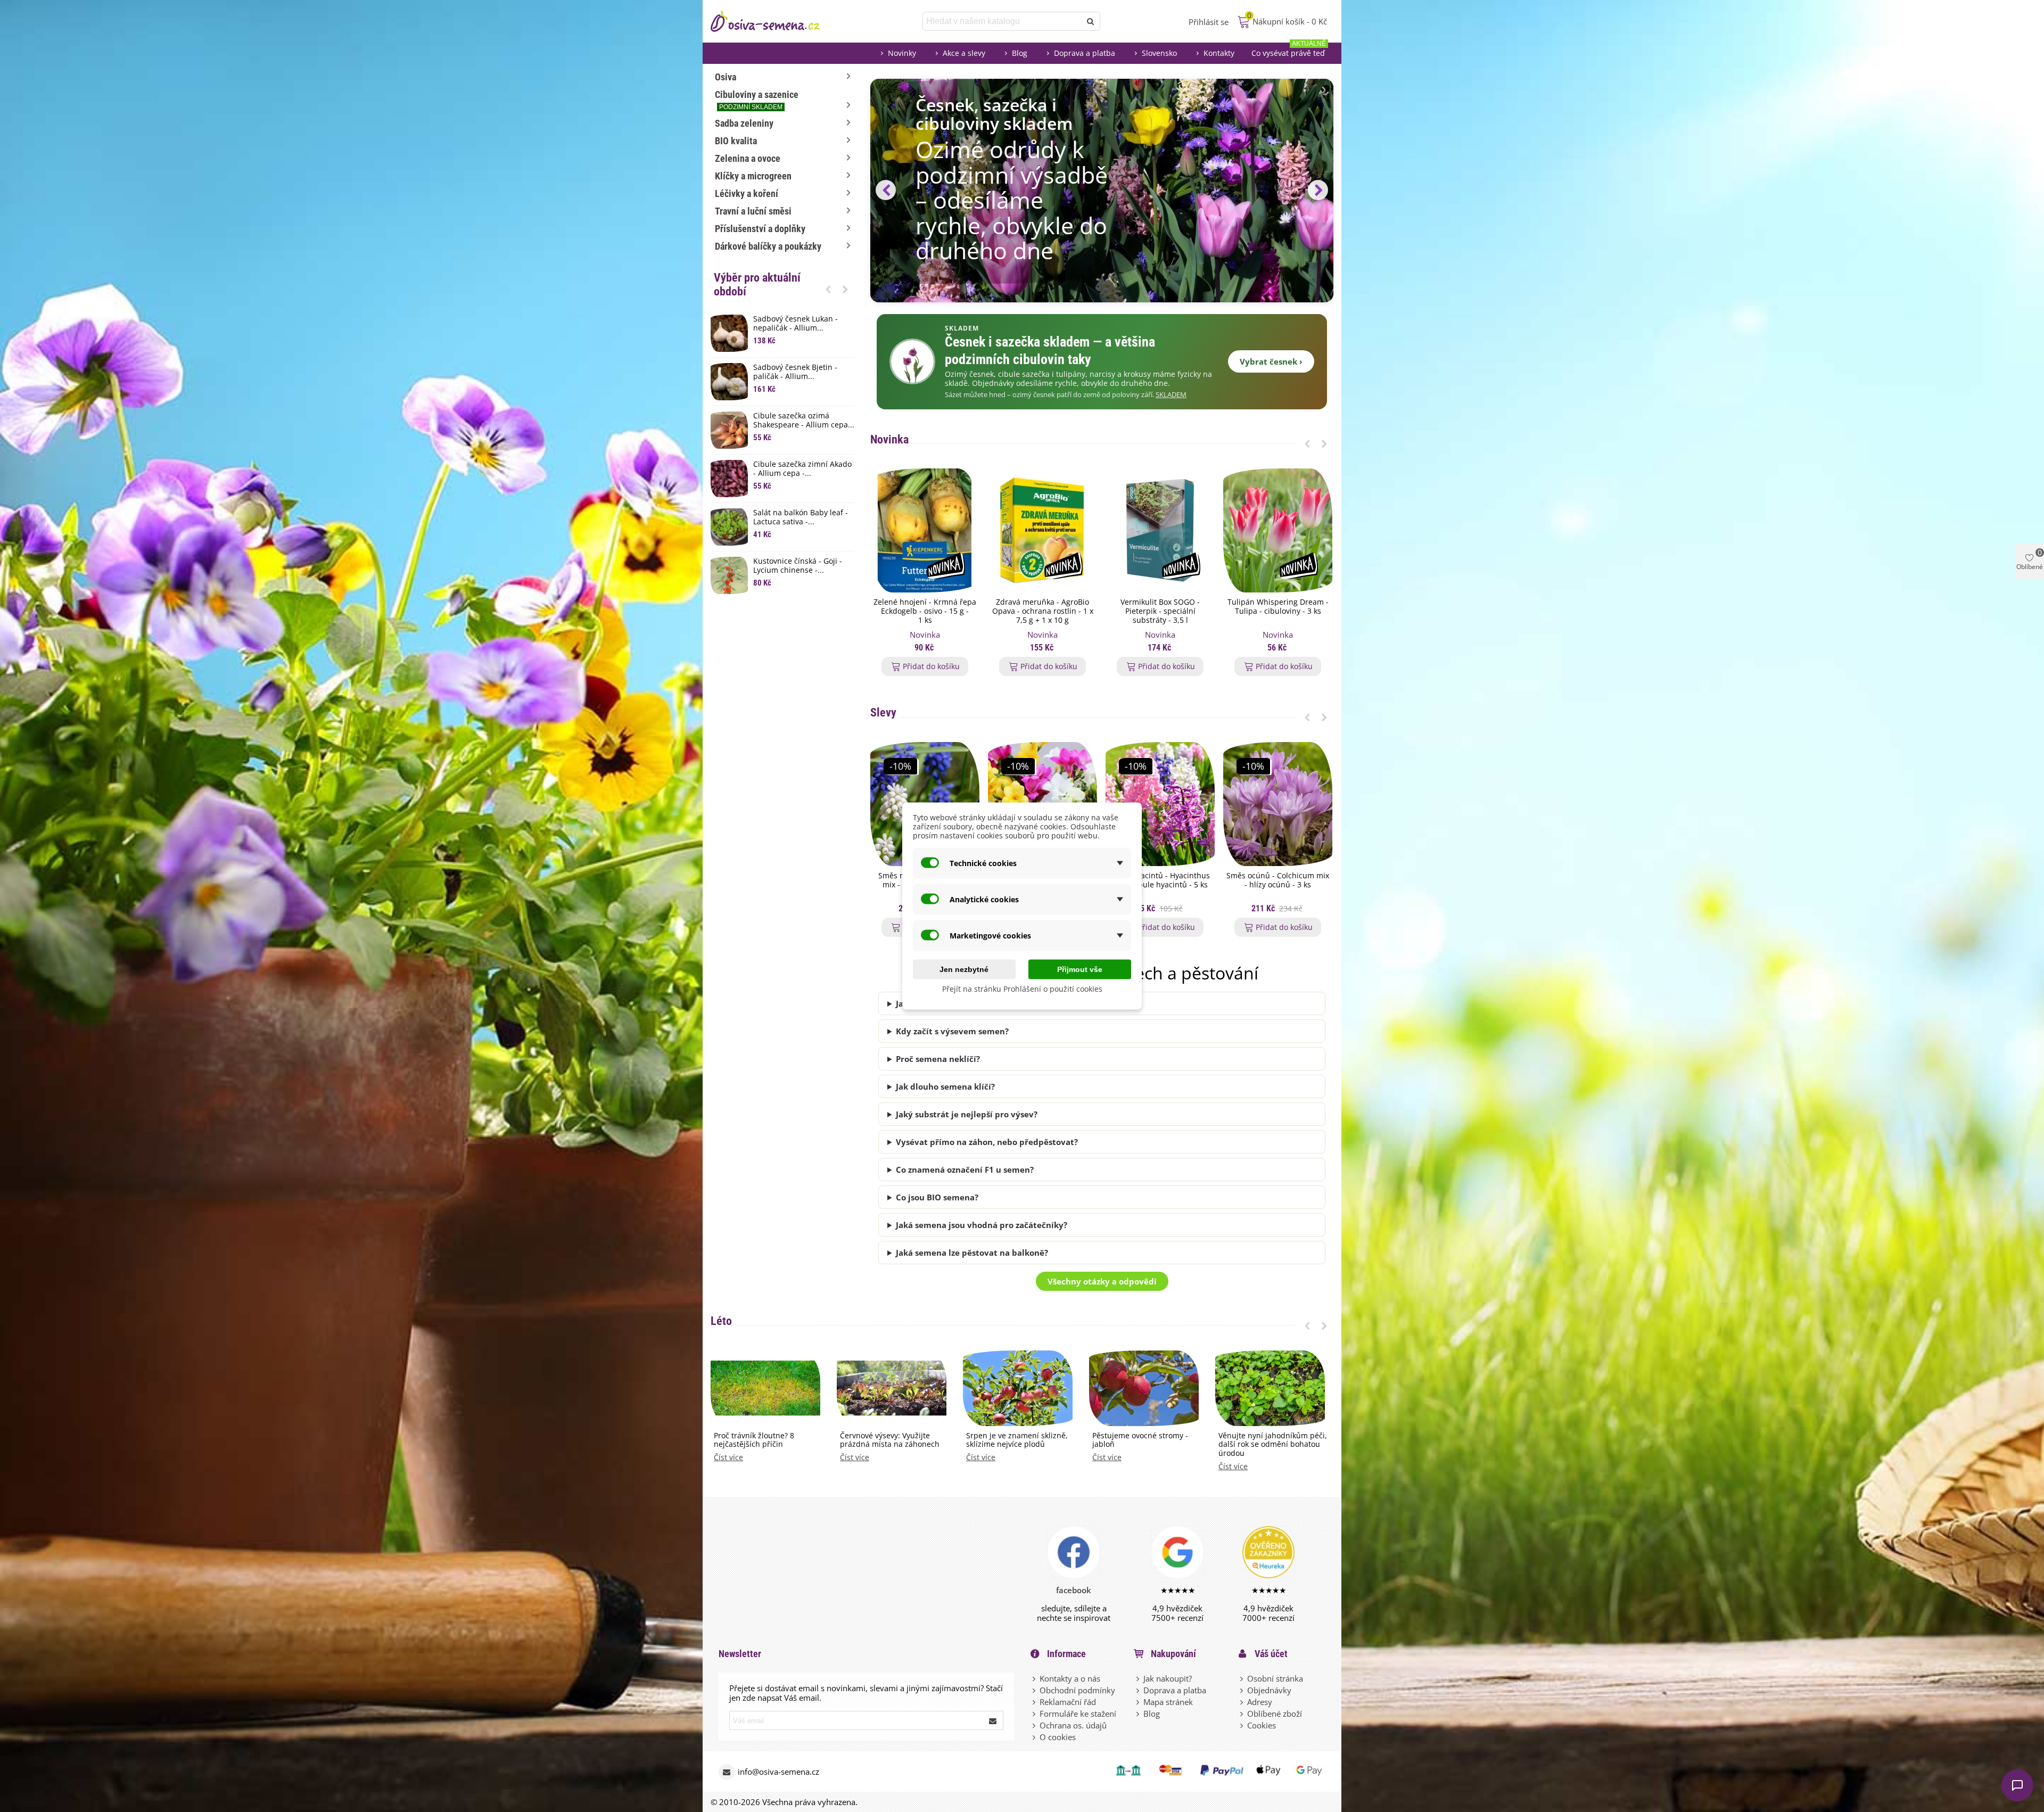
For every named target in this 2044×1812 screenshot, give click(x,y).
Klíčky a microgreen (753, 176)
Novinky (902, 53)
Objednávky (1269, 1690)
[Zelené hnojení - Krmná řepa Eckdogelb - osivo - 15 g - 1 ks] (925, 530)
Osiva (726, 77)
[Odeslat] (1091, 21)
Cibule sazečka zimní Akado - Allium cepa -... (802, 469)
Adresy (1260, 1702)
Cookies (1262, 1725)
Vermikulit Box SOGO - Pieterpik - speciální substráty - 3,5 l (1160, 611)
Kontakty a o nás (1070, 1678)
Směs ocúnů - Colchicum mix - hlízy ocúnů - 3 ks (1278, 880)
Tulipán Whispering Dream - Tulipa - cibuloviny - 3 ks (1278, 607)
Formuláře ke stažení (1078, 1714)
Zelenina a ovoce (748, 158)
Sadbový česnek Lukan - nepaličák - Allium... (796, 324)
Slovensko (1159, 53)
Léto (721, 1321)
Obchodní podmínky (1077, 1690)
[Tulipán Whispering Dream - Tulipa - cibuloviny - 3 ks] (1278, 530)
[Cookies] (1242, 1725)
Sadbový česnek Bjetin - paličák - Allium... (795, 372)
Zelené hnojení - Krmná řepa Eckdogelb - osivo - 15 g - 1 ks (925, 611)
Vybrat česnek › (1271, 361)
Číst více (728, 1458)
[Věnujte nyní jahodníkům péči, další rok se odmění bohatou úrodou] (1270, 1387)
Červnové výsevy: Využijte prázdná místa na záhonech (890, 1440)
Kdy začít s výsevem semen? (952, 1031)
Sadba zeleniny (744, 123)
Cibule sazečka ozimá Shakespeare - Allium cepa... (804, 421)
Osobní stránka (1275, 1678)
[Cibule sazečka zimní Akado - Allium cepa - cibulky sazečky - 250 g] (729, 479)
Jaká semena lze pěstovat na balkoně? (972, 1253)
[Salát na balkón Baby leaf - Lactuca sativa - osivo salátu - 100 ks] (729, 527)
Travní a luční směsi (753, 211)
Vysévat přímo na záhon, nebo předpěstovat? (987, 1142)
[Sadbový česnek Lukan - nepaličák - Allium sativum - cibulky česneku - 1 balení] (729, 333)
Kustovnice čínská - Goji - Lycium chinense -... (798, 566)
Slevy (883, 713)
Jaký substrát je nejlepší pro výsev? (967, 1114)
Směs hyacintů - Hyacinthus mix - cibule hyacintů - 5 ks (1160, 880)
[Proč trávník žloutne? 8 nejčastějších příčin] (765, 1387)
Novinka (889, 439)
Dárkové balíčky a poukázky (768, 246)
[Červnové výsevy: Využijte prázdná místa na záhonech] (892, 1387)
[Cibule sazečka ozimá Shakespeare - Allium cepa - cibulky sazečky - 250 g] (729, 430)
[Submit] (993, 1720)
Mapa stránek (1168, 1702)
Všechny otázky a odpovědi (1102, 1281)
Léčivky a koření (747, 193)
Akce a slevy (964, 53)
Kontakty (1219, 53)
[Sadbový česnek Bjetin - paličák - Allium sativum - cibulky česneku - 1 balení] (729, 382)
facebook (1074, 1590)
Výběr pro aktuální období (757, 285)
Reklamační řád (1068, 1702)
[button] (828, 289)
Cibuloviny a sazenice (757, 100)
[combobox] (1003, 21)
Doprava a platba (1085, 53)
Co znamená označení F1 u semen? (965, 1169)
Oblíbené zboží (1275, 1714)
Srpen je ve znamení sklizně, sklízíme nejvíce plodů (1017, 1440)
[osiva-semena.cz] (774, 21)
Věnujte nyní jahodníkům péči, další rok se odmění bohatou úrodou (1273, 1445)
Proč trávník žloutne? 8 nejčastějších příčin (754, 1440)
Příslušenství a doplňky (760, 229)
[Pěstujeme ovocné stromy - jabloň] (1144, 1387)
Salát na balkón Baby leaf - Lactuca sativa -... (801, 517)
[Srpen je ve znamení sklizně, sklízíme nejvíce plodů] (1018, 1387)
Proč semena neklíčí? (938, 1059)
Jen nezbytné (964, 969)
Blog (1020, 53)
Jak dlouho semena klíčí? (945, 1086)
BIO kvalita (736, 141)
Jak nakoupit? (1168, 1678)
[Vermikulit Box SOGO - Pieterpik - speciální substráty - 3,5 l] (1160, 530)
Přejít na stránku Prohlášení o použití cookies (1022, 989)
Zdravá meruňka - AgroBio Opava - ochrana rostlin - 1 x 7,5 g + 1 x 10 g (1043, 611)
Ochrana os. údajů (1073, 1725)
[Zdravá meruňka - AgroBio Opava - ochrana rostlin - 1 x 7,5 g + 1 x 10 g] (1042, 530)
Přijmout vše (1080, 969)
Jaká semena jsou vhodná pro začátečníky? (982, 1225)
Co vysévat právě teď (1289, 50)
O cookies (1058, 1737)
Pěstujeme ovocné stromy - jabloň (1140, 1440)
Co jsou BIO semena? (937, 1197)
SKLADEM (1171, 395)
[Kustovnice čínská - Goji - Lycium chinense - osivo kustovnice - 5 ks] (729, 575)
